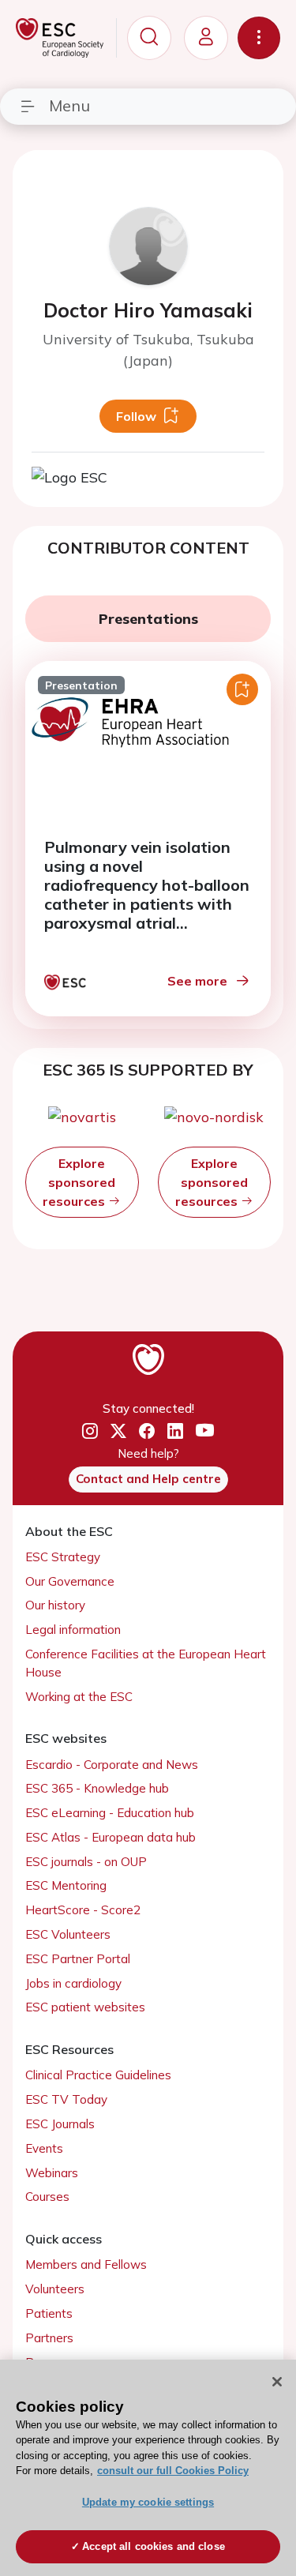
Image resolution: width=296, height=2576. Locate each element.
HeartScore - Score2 (83, 1910)
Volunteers (55, 2289)
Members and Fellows (86, 2264)
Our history (55, 1605)
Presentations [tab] (148, 619)
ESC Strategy (63, 1557)
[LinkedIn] (175, 1432)
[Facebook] (147, 1432)
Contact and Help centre (148, 1479)
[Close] (277, 2382)
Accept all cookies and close (154, 2546)
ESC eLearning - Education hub (110, 1813)
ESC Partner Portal (78, 1959)
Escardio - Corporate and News (112, 1765)
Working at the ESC (79, 1697)
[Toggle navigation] (259, 38)
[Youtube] (205, 1431)
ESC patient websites (85, 2007)
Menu (69, 105)
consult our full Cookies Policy (173, 2471)
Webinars (52, 2173)
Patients (49, 2313)
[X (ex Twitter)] (118, 1432)
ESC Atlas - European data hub (111, 1837)
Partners (49, 2338)
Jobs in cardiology (73, 1983)
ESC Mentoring (66, 1885)
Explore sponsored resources (79, 1182)
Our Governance (70, 1581)
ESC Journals (60, 2124)
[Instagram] (90, 1432)
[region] (148, 2468)
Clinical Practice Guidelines (98, 2075)
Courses (47, 2197)
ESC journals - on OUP (86, 1862)
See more (197, 981)
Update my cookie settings (148, 2502)
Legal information (73, 1630)
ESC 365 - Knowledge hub (97, 1788)
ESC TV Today (66, 2099)
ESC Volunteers (68, 1934)
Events (44, 2148)
